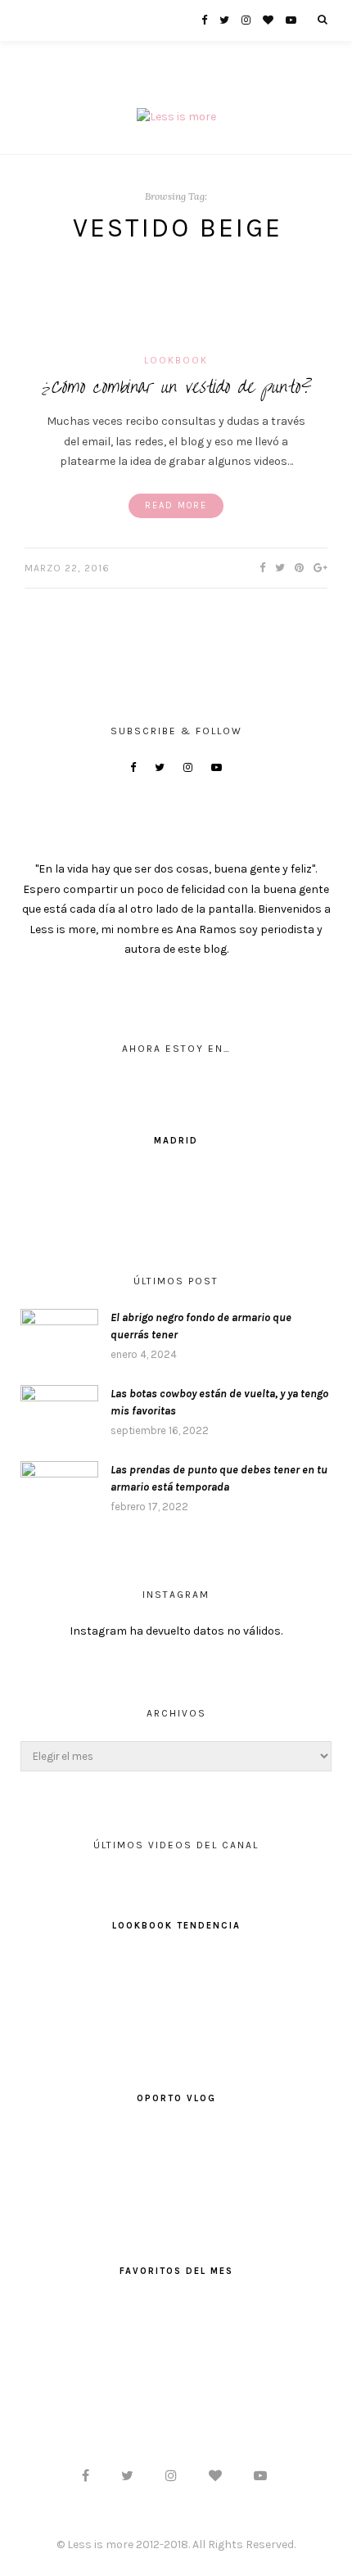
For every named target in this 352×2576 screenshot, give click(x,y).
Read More (176, 505)
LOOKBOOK (176, 360)
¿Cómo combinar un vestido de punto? (176, 387)
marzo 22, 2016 (67, 568)
